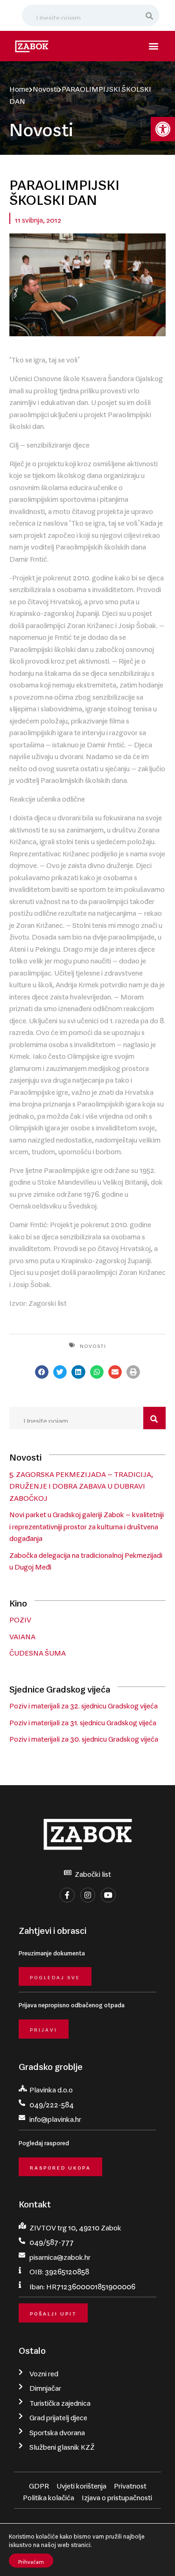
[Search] (150, 15)
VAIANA (22, 1635)
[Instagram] (88, 1895)
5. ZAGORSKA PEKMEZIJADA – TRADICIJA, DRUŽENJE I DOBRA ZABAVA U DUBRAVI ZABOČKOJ (81, 1484)
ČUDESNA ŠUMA (38, 1651)
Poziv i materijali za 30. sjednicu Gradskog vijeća (84, 1737)
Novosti (45, 87)
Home (19, 87)
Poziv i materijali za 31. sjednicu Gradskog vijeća (83, 1721)
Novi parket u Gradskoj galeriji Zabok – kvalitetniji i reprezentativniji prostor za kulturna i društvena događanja (87, 1524)
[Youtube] (108, 1895)
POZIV (20, 1618)
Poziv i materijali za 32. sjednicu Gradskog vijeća (84, 1704)
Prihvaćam (31, 2561)
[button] (163, 129)
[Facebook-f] (67, 1895)
